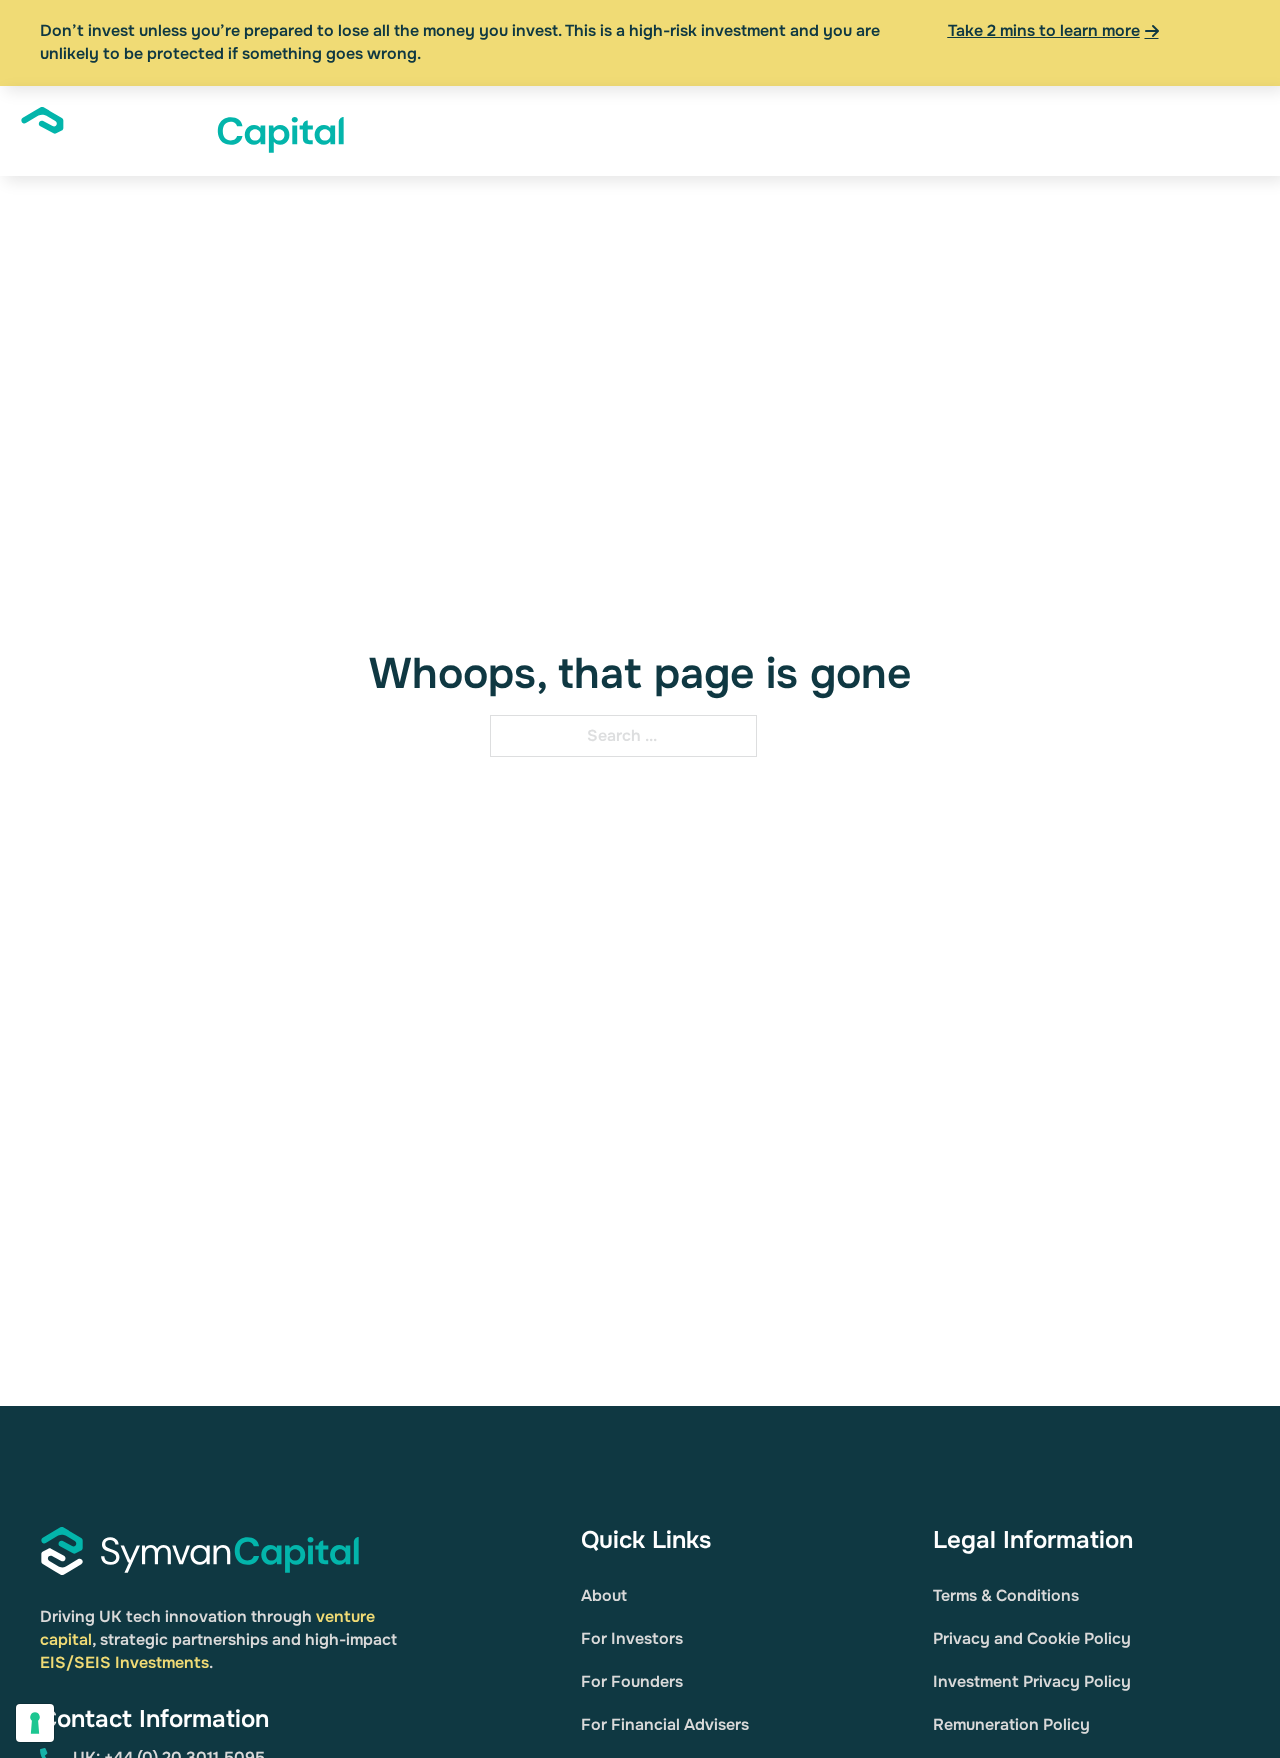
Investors (521, 130)
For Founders (632, 1681)
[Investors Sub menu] (569, 131)
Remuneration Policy (1011, 1724)
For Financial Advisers (665, 1724)
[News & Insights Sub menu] (985, 131)
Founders (633, 130)
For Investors (632, 1638)
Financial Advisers (750, 130)
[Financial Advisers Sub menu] (826, 131)
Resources (1053, 130)
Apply (1203, 130)
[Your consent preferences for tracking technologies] (35, 1723)
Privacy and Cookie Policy (1032, 1638)
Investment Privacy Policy (1032, 1681)
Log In (1135, 130)
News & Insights (914, 130)
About (420, 130)
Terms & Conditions (1006, 1595)
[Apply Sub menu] (1240, 131)
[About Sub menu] (457, 131)
